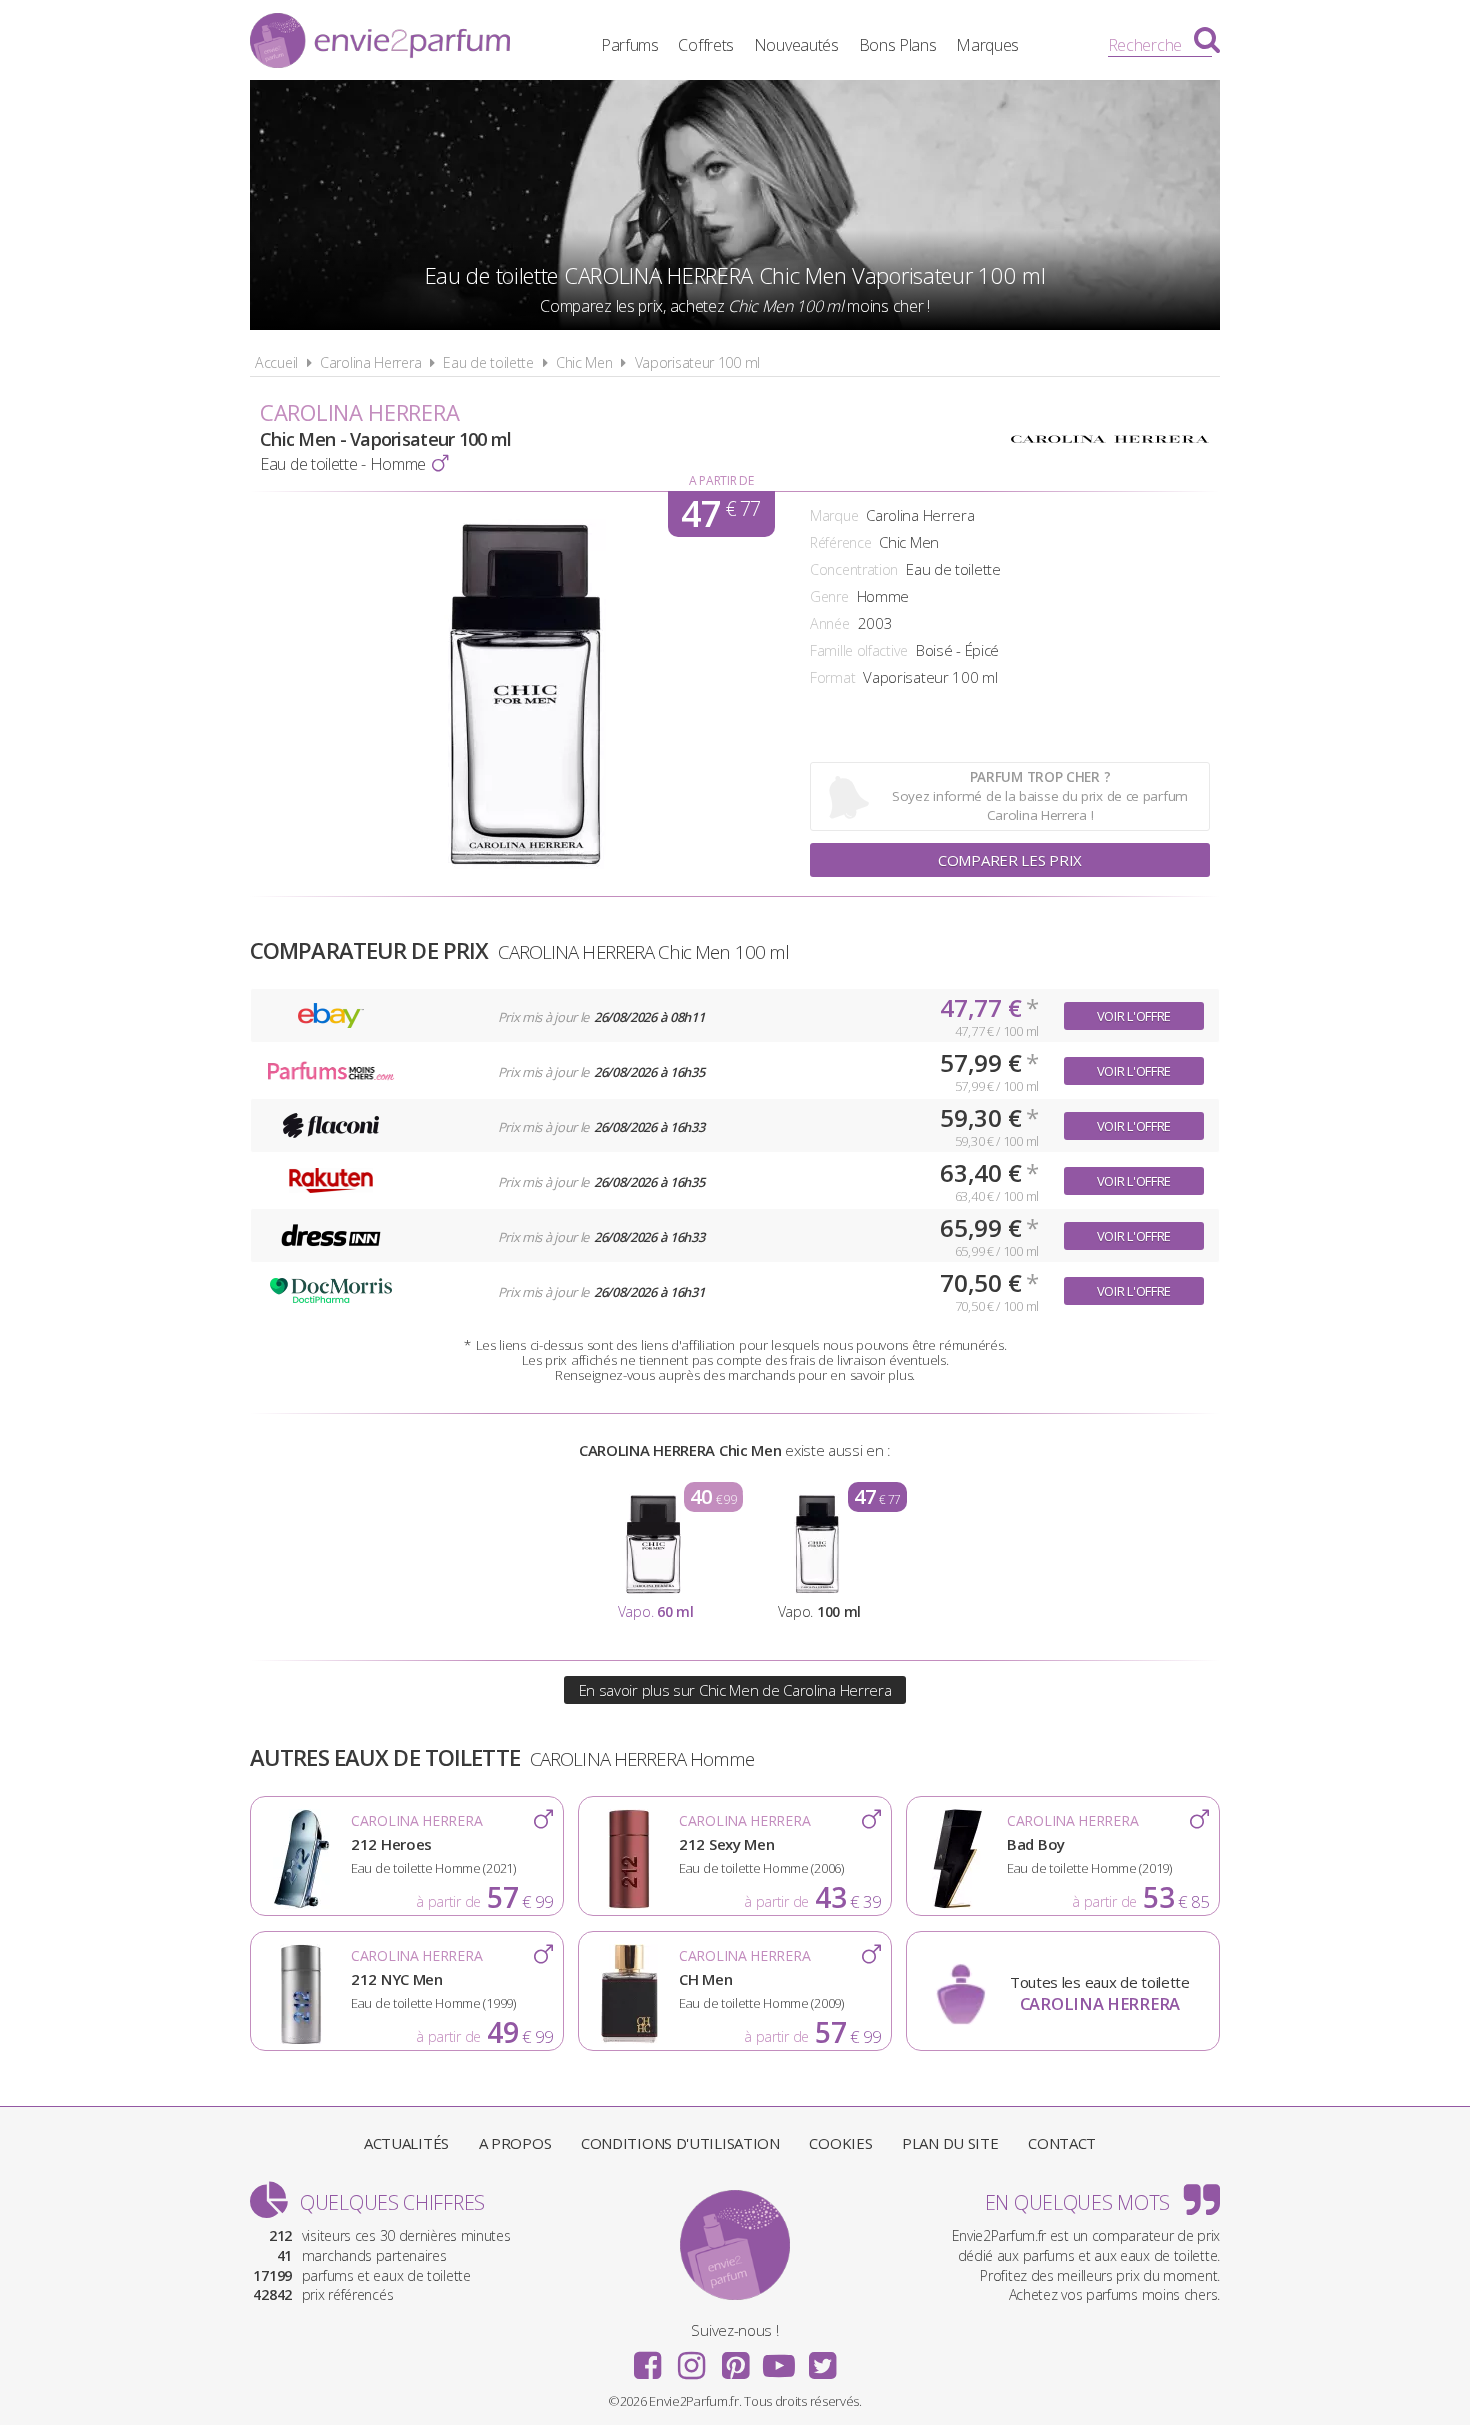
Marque (834, 515)
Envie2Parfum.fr (380, 43)
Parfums (630, 45)
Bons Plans (898, 45)
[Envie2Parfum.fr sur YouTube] (779, 2359)
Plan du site (950, 2143)
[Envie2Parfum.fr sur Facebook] (648, 2359)
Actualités (406, 2143)
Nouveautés (796, 45)
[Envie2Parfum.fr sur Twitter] (822, 2359)
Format (832, 677)
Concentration (854, 569)
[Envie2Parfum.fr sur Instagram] (691, 2359)
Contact (1062, 2143)
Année (830, 623)
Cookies (840, 2143)
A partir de (721, 480)
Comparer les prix (1010, 860)
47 (720, 514)
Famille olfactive (859, 650)
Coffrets (706, 45)
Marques (987, 45)
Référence (840, 542)
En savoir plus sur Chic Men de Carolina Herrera (735, 1690)
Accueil (276, 362)
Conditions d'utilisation (680, 2143)
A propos (515, 2143)
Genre (829, 596)
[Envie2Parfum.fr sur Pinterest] (735, 2359)
